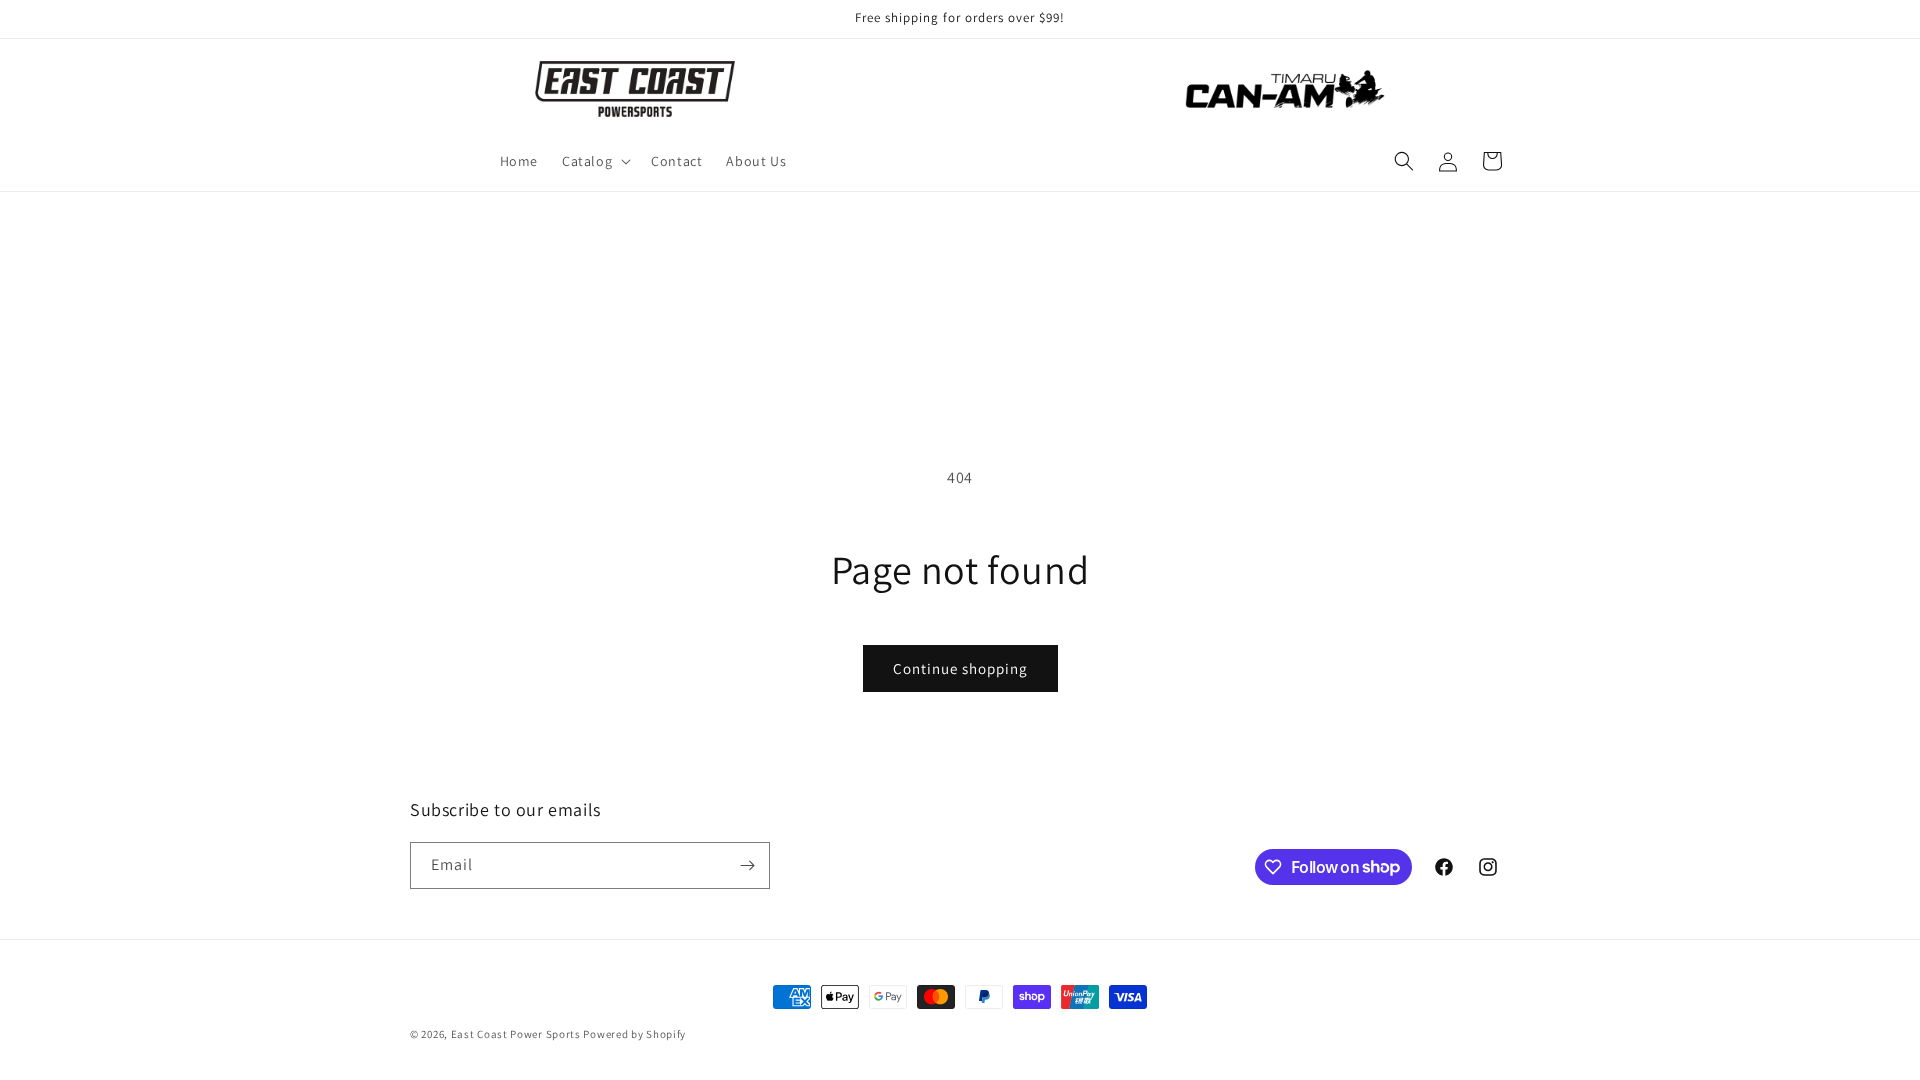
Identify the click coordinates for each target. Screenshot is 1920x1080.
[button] (594, 161)
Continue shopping (960, 668)
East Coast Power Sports (516, 1034)
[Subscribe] (747, 865)
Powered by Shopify (634, 1034)
